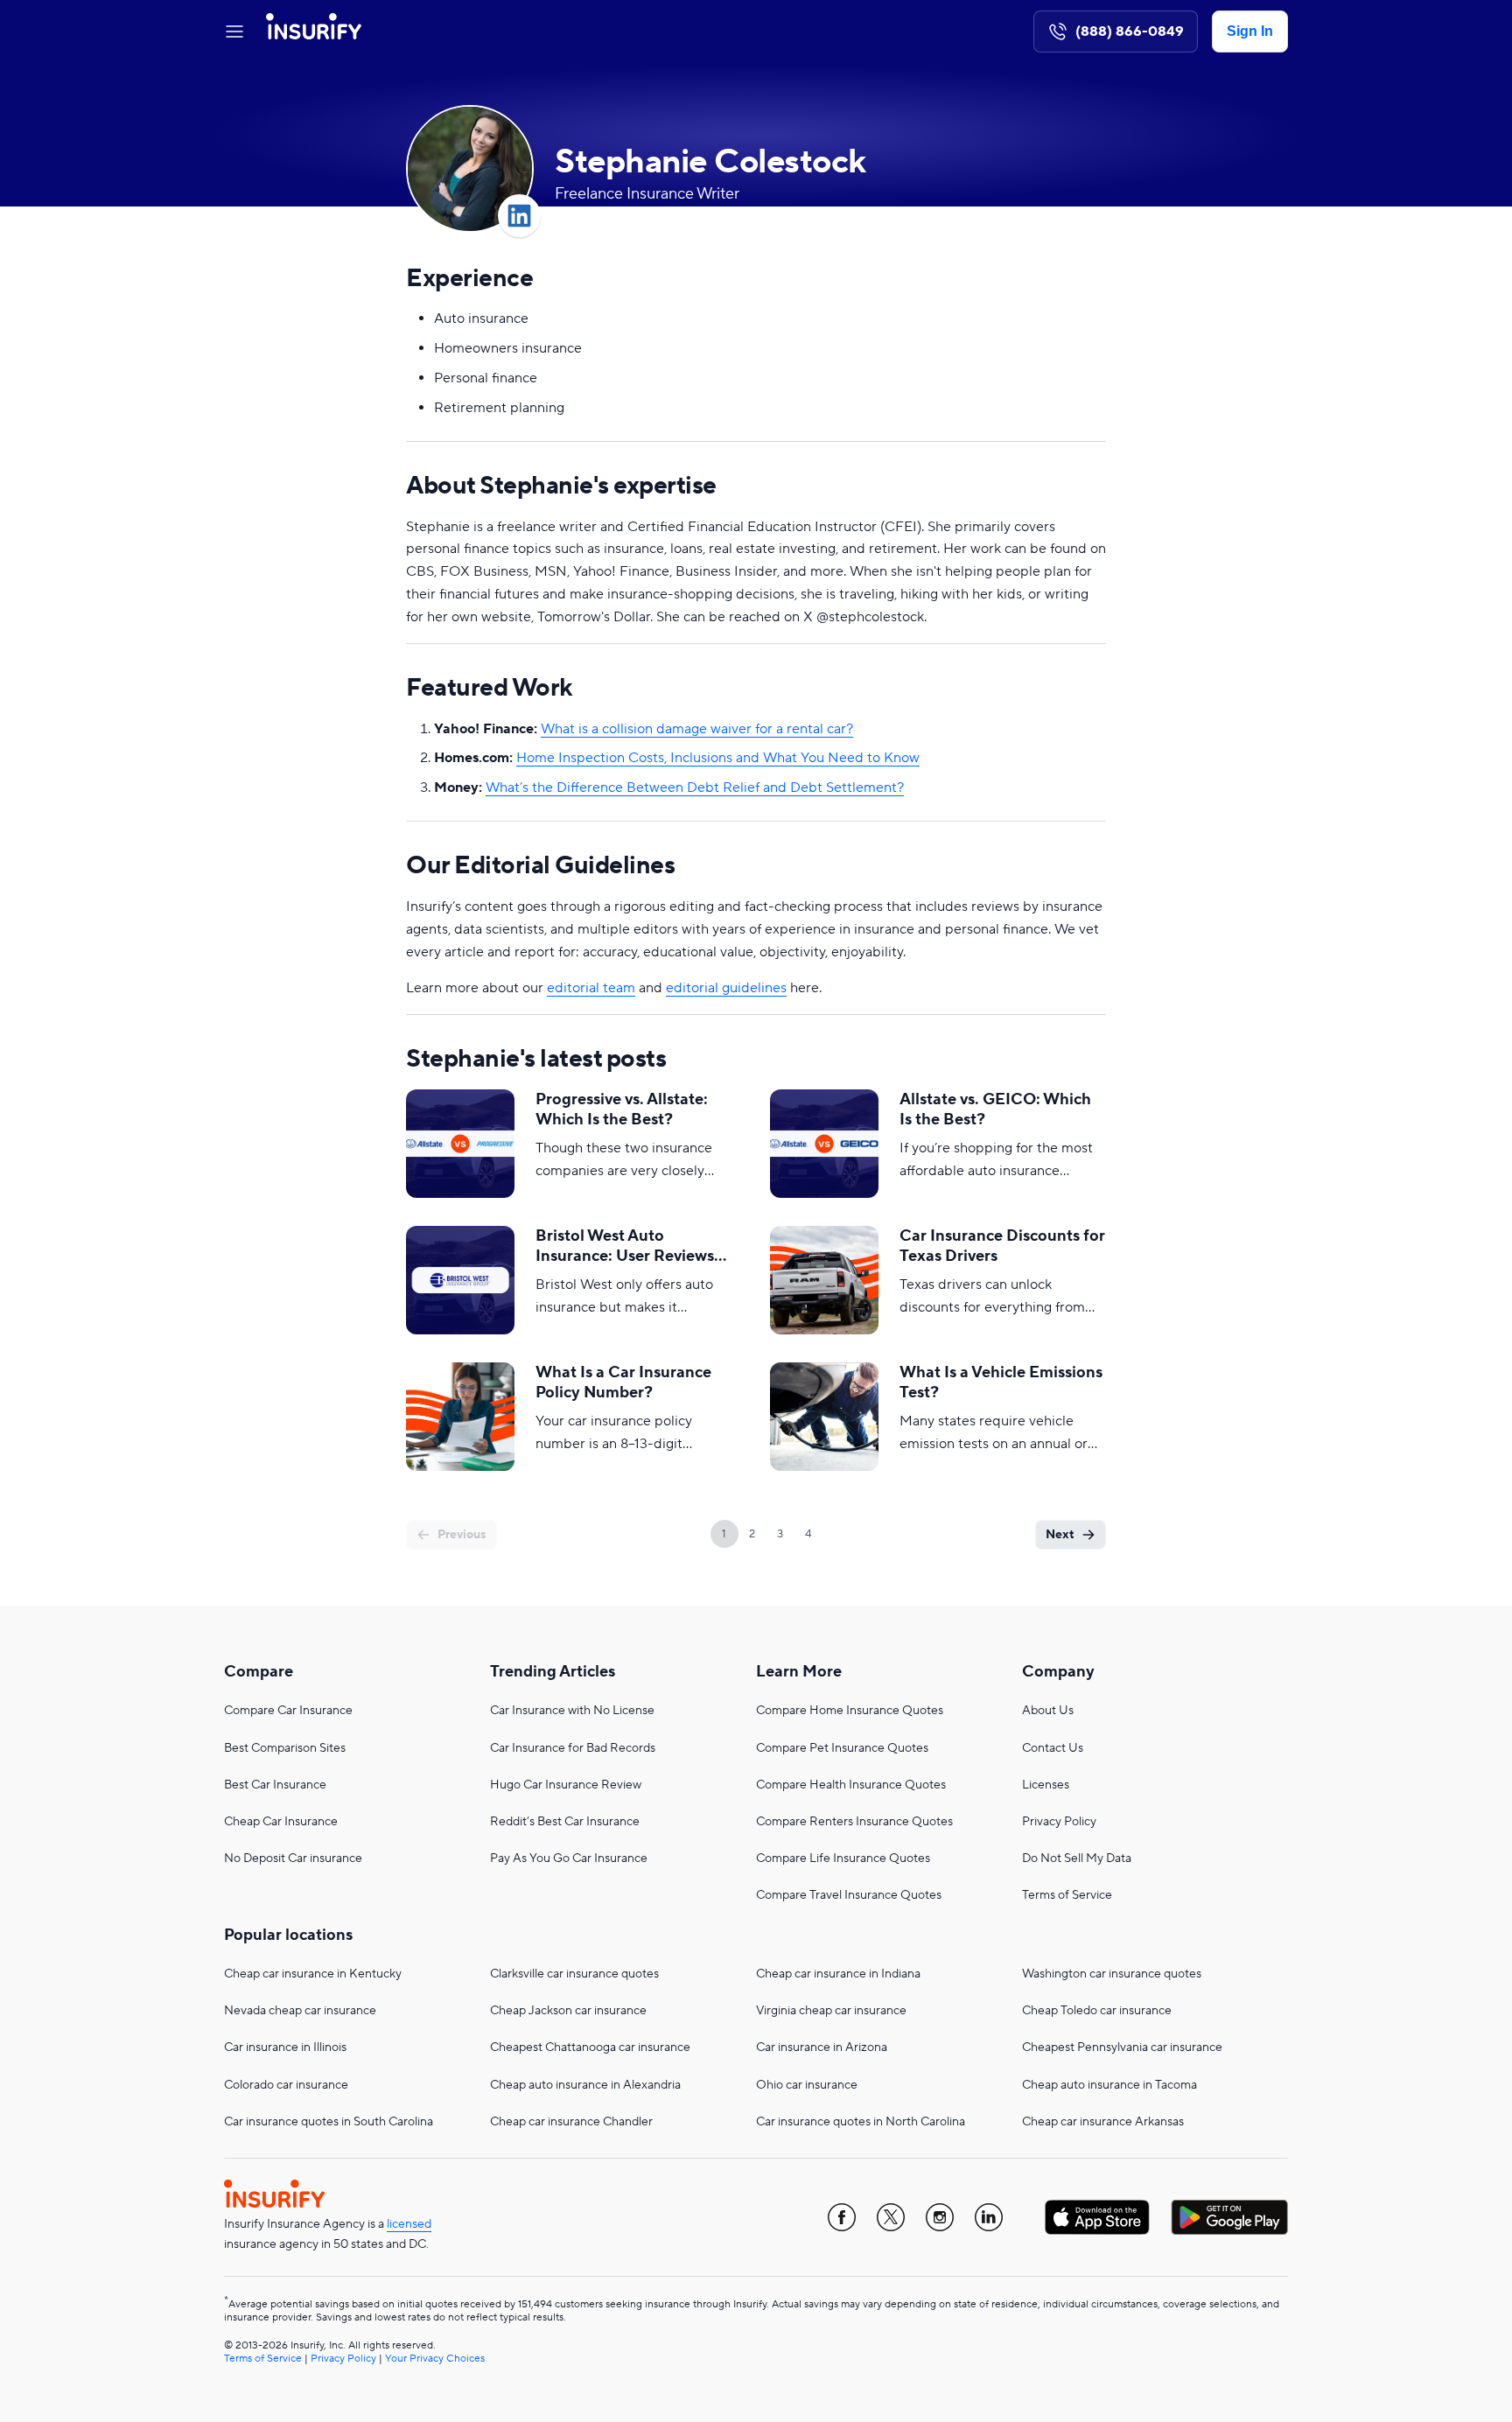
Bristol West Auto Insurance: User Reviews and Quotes (625, 1246)
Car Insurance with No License (572, 1711)
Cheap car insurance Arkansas (1103, 2122)
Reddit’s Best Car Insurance (565, 1822)
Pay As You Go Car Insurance (569, 1858)
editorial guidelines (726, 988)
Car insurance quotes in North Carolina (861, 2122)
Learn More (799, 1672)
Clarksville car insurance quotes (574, 1974)
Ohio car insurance (807, 2085)
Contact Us (1053, 1748)
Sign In (1250, 31)
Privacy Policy (1059, 1822)
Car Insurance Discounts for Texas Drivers (1002, 1246)
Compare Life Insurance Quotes (843, 1858)
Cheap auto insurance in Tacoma (1109, 2085)
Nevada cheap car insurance (300, 2011)
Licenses (1046, 1785)
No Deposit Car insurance (293, 1858)
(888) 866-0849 (1130, 31)
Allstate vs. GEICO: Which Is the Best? (995, 1109)
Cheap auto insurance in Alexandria (585, 2085)
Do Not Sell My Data (1077, 1858)
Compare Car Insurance (288, 1711)
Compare (259, 1672)
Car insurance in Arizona (822, 2047)
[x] (891, 2217)
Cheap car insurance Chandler (571, 2122)
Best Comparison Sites (285, 1748)
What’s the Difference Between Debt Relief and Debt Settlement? (695, 787)
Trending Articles (553, 1672)
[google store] (1229, 2217)
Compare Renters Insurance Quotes (854, 1822)
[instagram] (940, 2217)
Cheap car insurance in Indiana (838, 1974)
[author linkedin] (519, 216)
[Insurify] (314, 31)
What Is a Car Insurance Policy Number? (623, 1382)
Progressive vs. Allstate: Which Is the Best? (622, 1109)
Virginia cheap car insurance (831, 2011)
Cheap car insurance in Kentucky (313, 1974)
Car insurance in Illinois (285, 2047)
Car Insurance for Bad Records (573, 1748)
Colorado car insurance (286, 2085)
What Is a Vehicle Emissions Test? (1001, 1382)
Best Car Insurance (275, 1785)
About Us (1048, 1711)
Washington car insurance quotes (1112, 1974)
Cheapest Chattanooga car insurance (590, 2047)
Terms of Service (1067, 1895)
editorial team (591, 988)
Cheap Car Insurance (281, 1822)
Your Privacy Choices (435, 2359)
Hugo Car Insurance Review (566, 1785)
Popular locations (288, 1935)
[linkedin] (989, 2217)
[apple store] (1097, 2217)
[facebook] (842, 2217)
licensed (409, 2224)
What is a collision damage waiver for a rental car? (697, 729)
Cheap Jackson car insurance (568, 2011)
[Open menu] (234, 31)
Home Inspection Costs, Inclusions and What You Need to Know (718, 758)
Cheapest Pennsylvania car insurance (1122, 2047)
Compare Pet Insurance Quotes (842, 1748)
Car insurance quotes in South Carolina (329, 2122)
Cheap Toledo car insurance (1097, 2011)
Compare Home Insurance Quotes (850, 1711)
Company (1058, 1672)
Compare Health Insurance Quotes (851, 1785)
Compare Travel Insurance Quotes (849, 1895)
